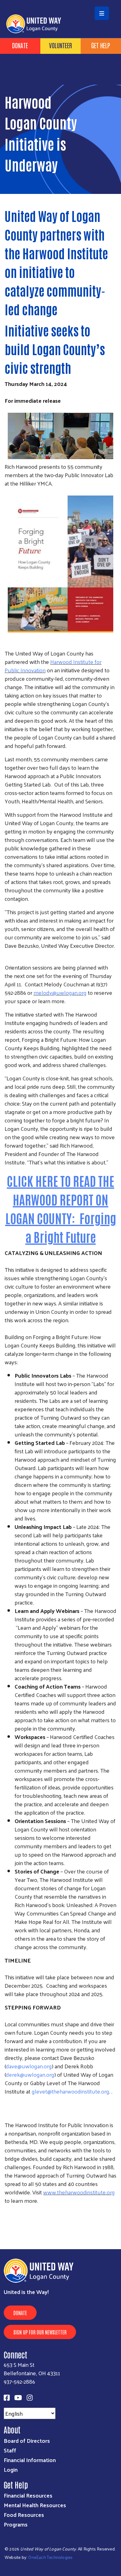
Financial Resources (28, 2495)
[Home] (60, 1)
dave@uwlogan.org (29, 2066)
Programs (16, 2524)
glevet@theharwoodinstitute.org (70, 2091)
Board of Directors (27, 2440)
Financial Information (30, 2460)
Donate (20, 2313)
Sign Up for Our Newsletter (40, 2332)
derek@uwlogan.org (30, 2074)
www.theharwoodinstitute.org (79, 2192)
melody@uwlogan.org (60, 992)
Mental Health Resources (35, 2505)
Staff (10, 2450)
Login (11, 2469)
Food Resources (24, 2515)
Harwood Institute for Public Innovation (53, 666)
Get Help (101, 45)
